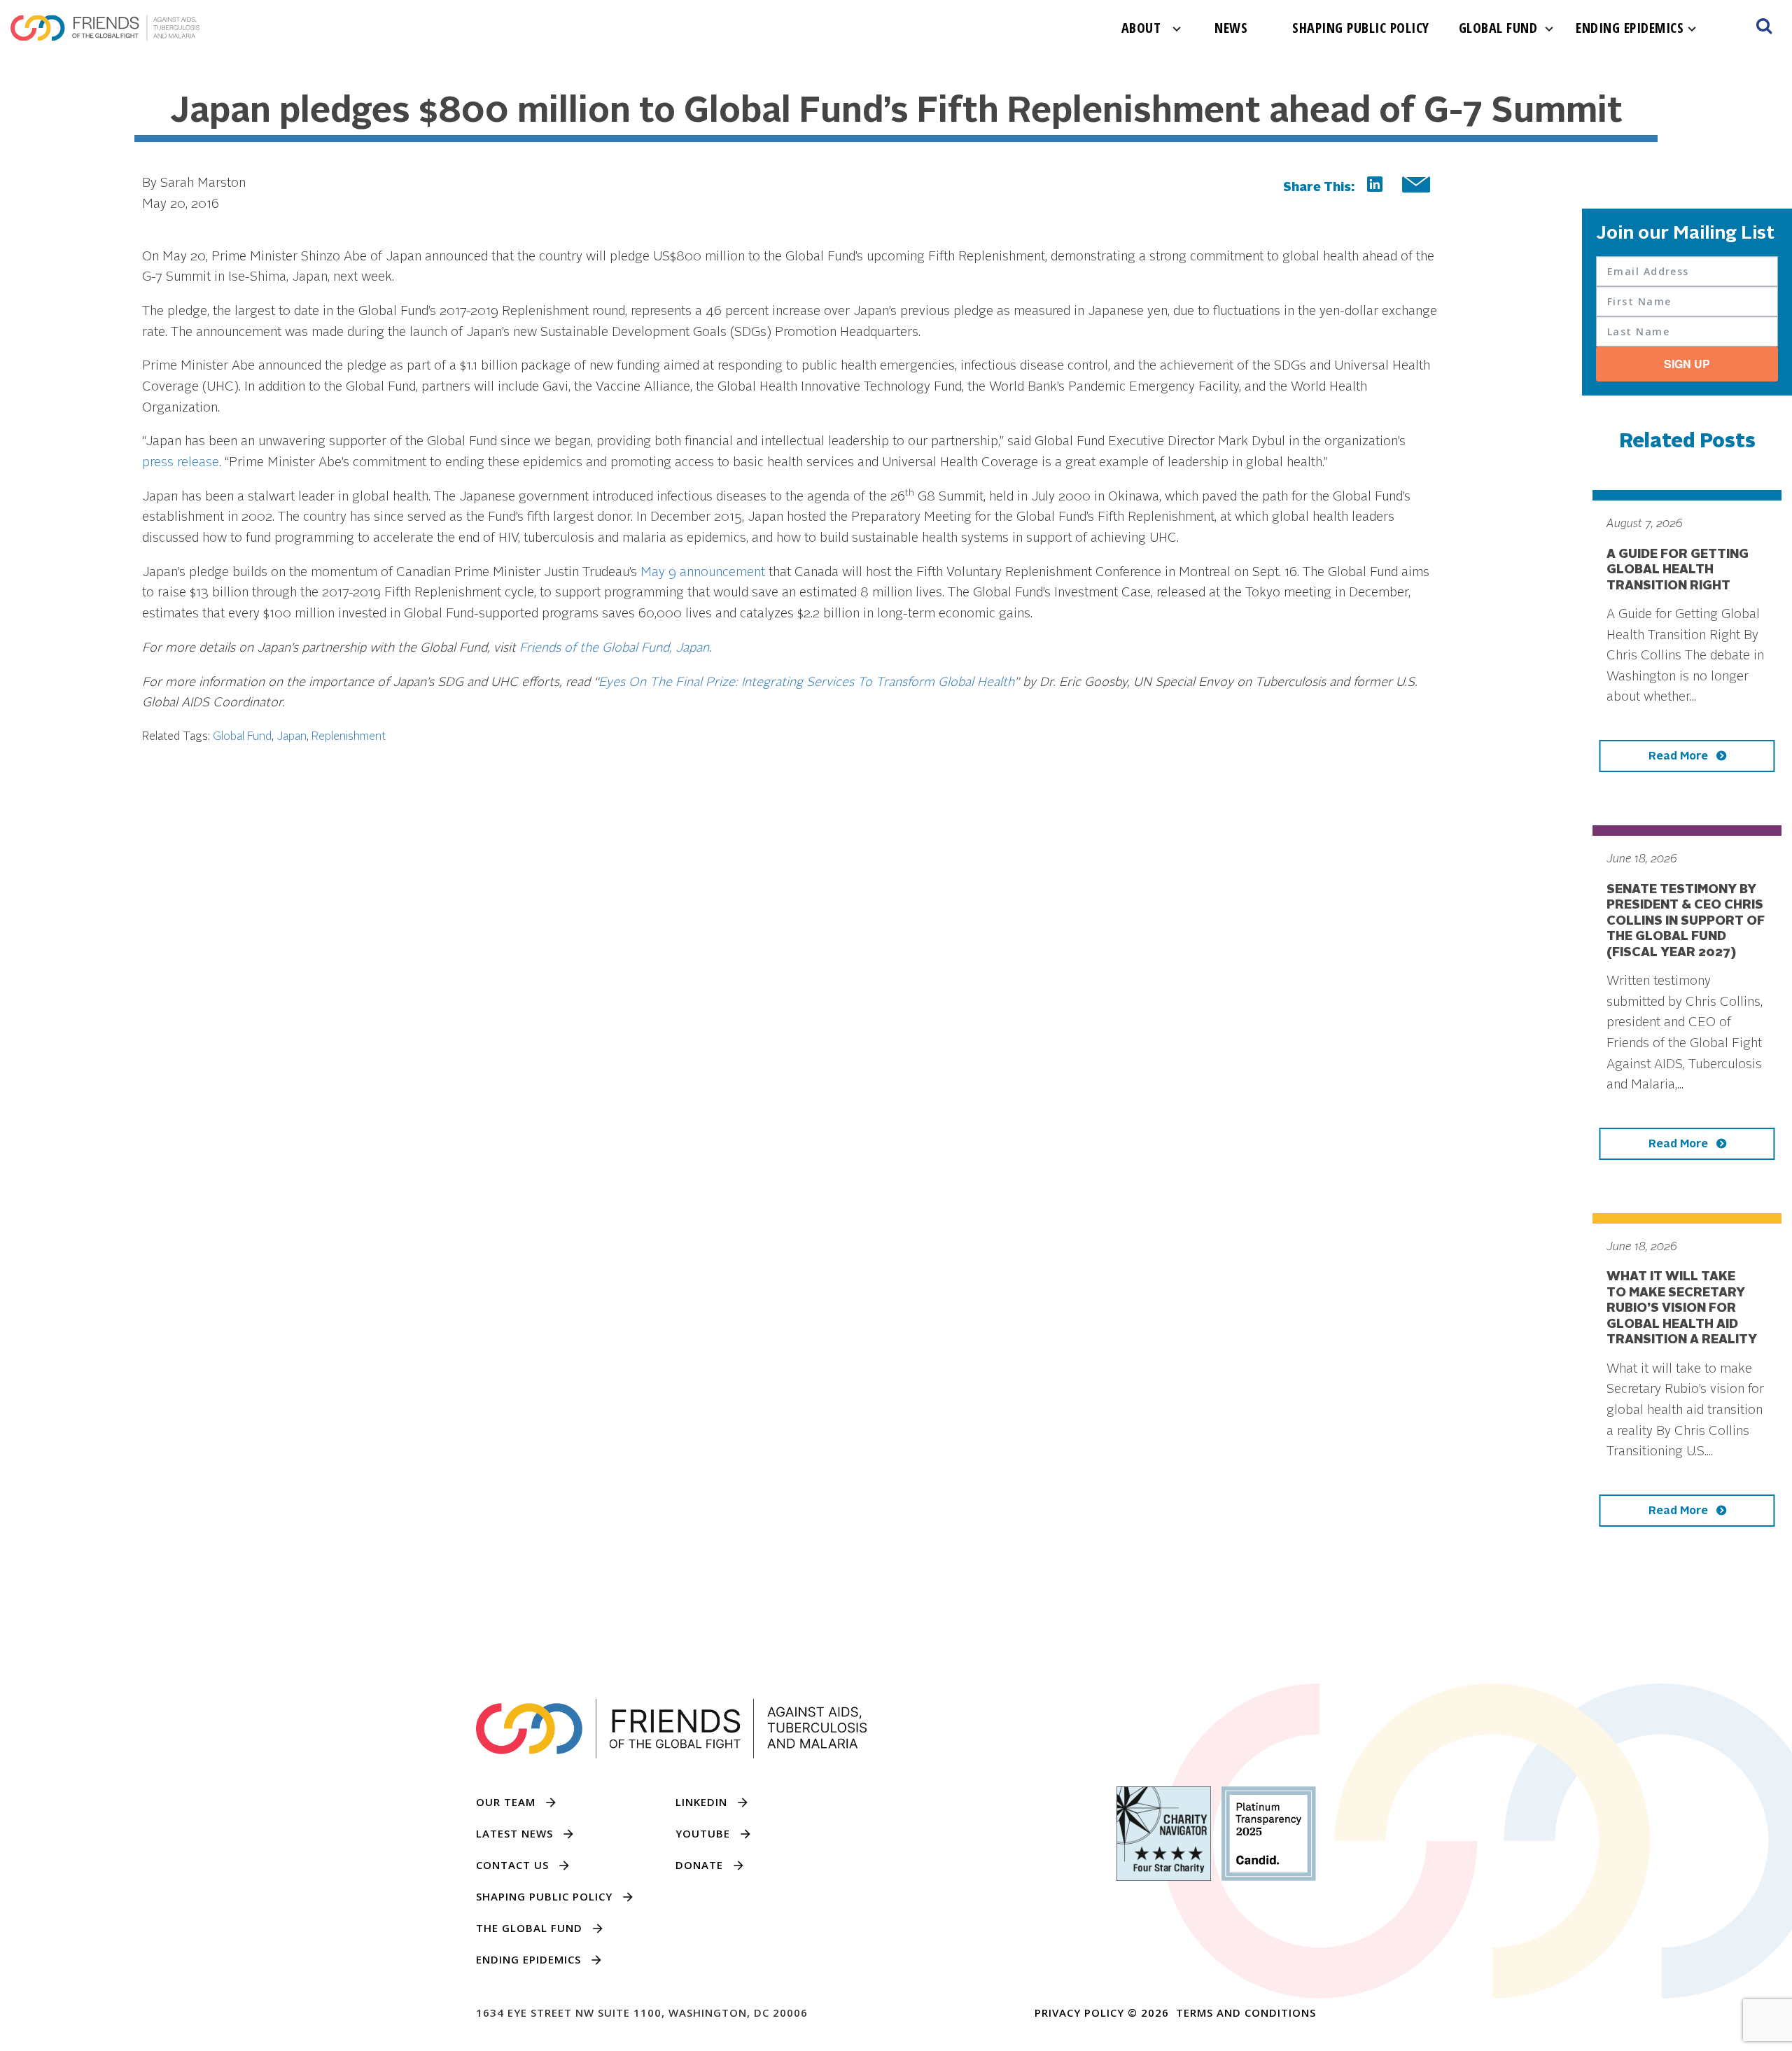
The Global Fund (529, 1928)
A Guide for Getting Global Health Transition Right (1678, 570)
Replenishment (349, 737)
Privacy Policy (1079, 2012)
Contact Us (512, 1865)
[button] (1764, 28)
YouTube (703, 1833)
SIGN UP (1687, 364)
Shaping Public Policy (1361, 28)
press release (181, 463)
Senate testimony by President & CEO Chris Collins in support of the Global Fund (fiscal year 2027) (1686, 921)
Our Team (506, 1802)
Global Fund (1498, 28)
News (1231, 28)
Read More (1680, 757)
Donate (699, 1865)
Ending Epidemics (1630, 28)
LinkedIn (701, 1802)
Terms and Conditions (1246, 2012)
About (1141, 28)
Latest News (514, 1833)
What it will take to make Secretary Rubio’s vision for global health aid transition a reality (1682, 1308)
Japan (292, 737)
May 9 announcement (703, 573)
